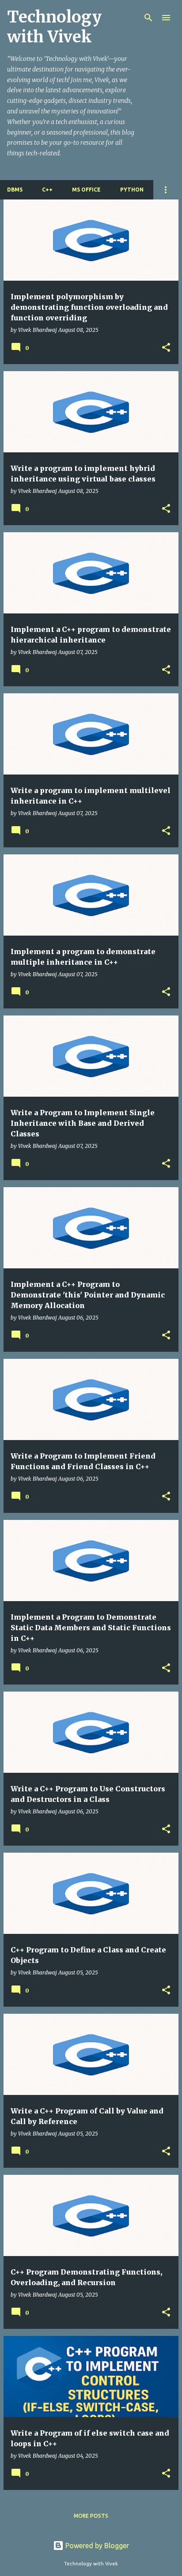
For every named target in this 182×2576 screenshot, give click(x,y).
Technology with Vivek (54, 27)
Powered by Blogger (96, 2546)
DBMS (15, 190)
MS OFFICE (86, 190)
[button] (166, 348)
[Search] (148, 18)
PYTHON (132, 190)
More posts (91, 2516)
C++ (47, 190)
